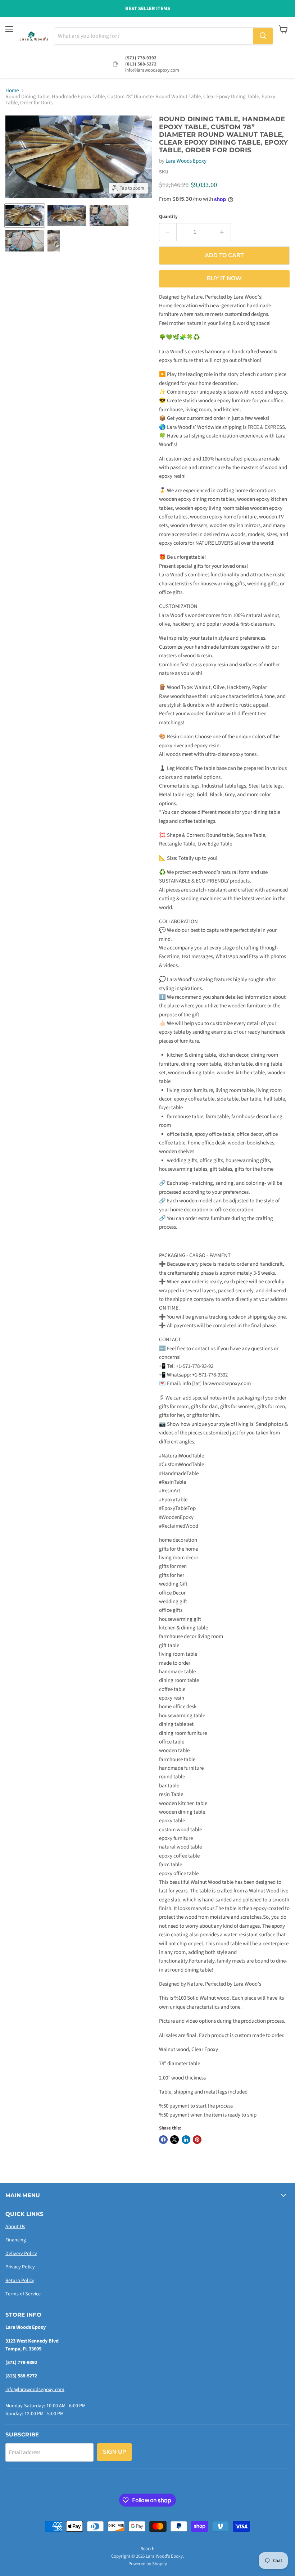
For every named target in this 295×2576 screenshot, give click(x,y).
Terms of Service (23, 2294)
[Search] (263, 36)
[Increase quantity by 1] (222, 232)
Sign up (114, 2452)
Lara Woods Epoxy (186, 161)
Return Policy (20, 2281)
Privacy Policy (20, 2267)
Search (147, 2549)
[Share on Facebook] (163, 2140)
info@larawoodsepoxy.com (35, 2390)
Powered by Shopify (148, 2564)
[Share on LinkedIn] (186, 2140)
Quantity (168, 217)
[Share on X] (174, 2140)
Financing (16, 2240)
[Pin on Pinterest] (197, 2140)
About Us (15, 2227)
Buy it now (224, 278)
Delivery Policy (21, 2254)
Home (12, 90)
